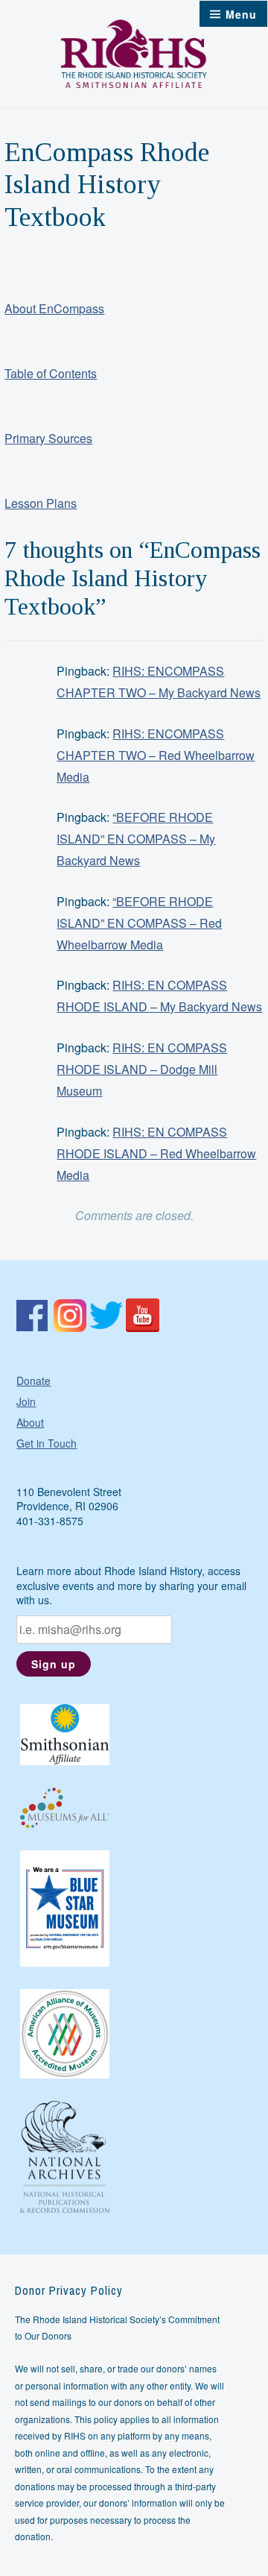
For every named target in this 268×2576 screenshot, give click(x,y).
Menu (241, 14)
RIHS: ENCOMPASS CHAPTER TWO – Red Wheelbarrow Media (156, 755)
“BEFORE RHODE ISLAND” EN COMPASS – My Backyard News (136, 839)
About (30, 1422)
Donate (33, 1380)
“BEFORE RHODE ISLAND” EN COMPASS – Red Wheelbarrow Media (139, 923)
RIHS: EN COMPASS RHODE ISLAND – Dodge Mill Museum (142, 1069)
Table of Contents (51, 373)
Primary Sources (48, 438)
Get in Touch (47, 1443)
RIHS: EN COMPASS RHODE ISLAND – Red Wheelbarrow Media (156, 1153)
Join (26, 1401)
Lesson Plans (41, 503)
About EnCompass (54, 308)
